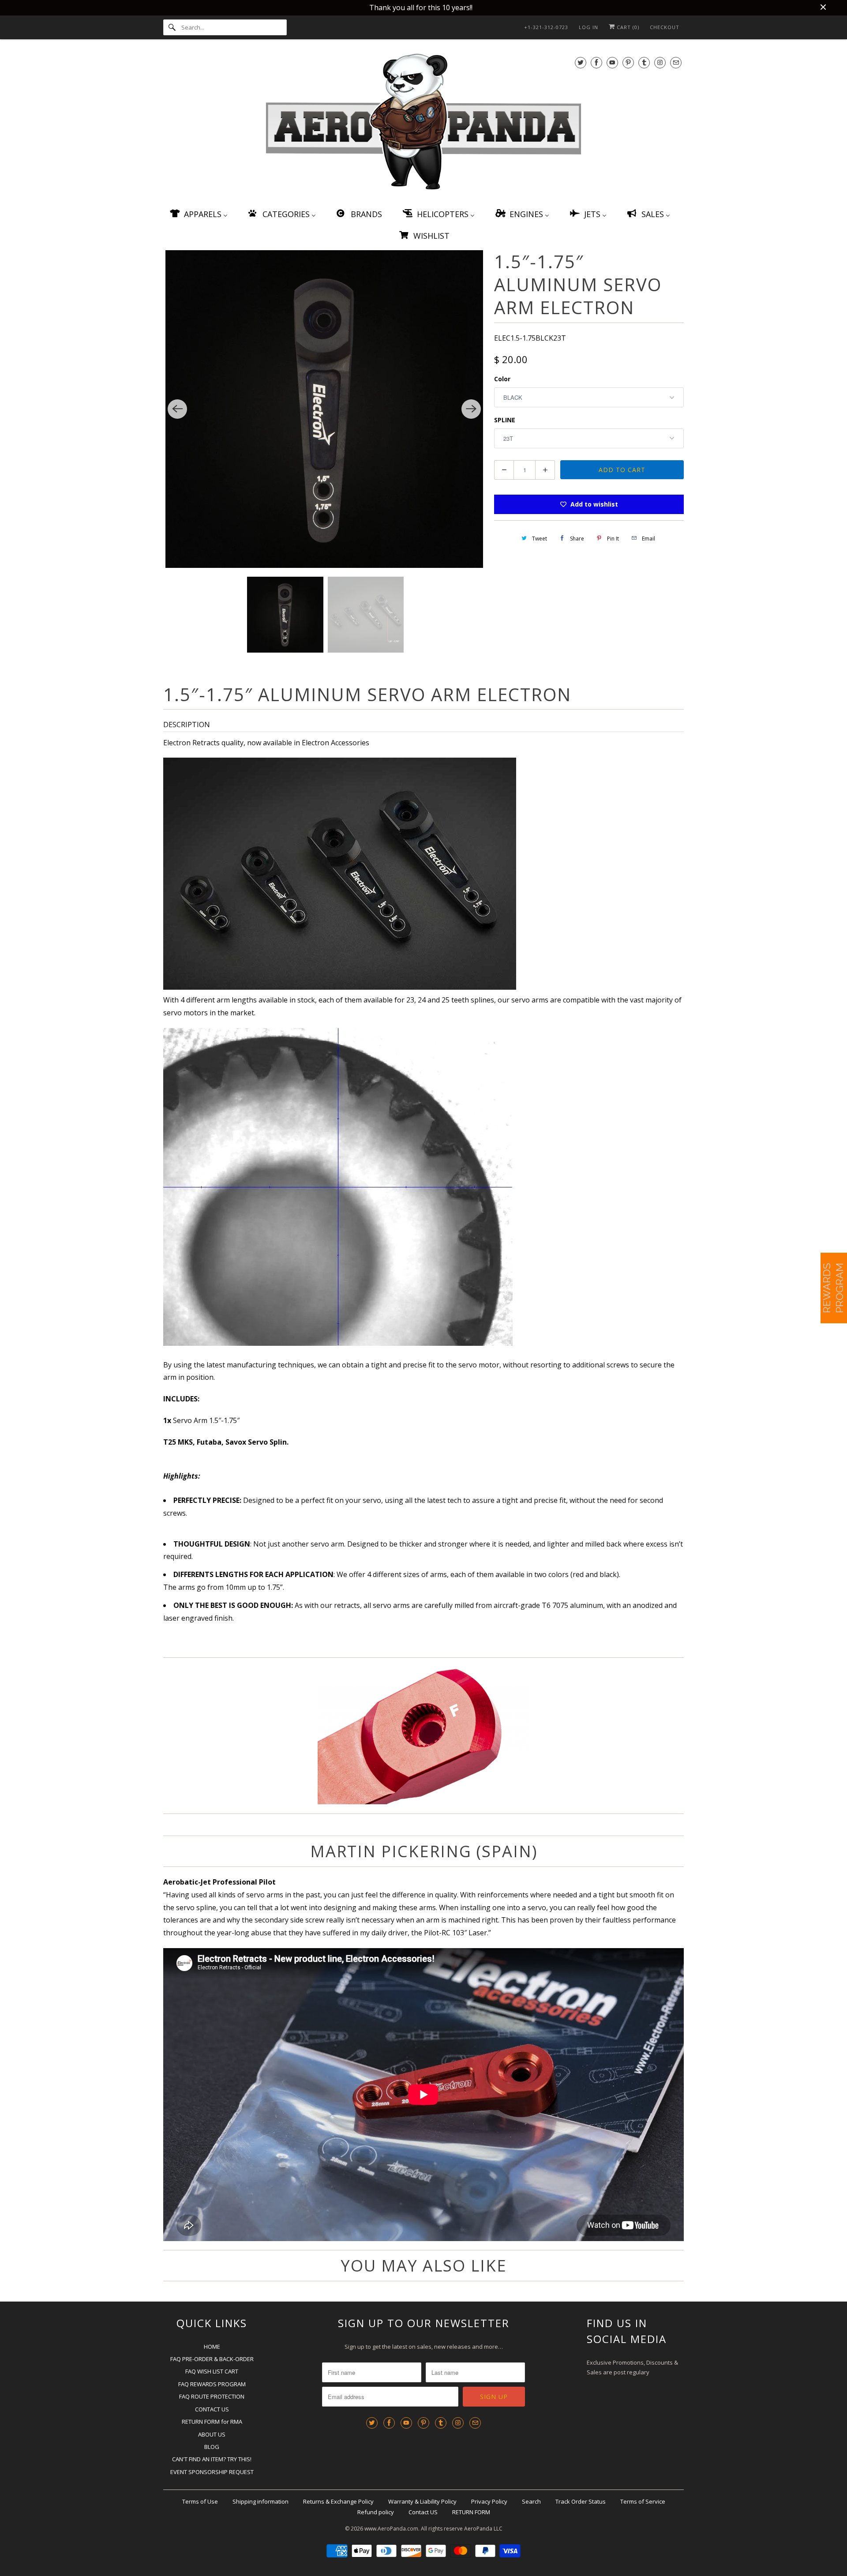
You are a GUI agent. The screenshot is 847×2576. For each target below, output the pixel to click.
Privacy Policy (489, 2501)
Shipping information (260, 2501)
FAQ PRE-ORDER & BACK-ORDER (212, 2359)
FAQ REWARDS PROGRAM (212, 2384)
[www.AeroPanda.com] (423, 123)
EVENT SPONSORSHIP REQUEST (212, 2472)
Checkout (665, 27)
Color (502, 379)
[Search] (172, 27)
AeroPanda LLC (483, 2529)
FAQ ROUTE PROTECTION (212, 2396)
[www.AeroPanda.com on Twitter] (581, 62)
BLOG (212, 2447)
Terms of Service (643, 2501)
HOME (212, 2347)
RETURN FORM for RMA (212, 2422)
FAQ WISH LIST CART (212, 2371)
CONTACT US (212, 2409)
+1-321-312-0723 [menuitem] (546, 27)
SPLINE (505, 420)
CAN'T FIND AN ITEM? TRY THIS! (212, 2459)
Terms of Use (200, 2501)
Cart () (627, 27)
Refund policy (376, 2512)
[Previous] (177, 409)
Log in (588, 27)
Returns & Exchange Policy (338, 2501)
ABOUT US (212, 2434)
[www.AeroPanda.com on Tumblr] (644, 62)
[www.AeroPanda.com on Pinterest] (628, 62)
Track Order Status (581, 2501)
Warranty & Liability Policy (422, 2501)
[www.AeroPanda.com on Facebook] (596, 62)
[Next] (471, 409)
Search (531, 2501)
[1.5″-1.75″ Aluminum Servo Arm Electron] (324, 409)
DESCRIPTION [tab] (187, 725)
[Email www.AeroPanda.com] (676, 62)
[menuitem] (198, 214)
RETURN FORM (471, 2512)
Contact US (423, 2512)
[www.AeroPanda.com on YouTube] (612, 62)
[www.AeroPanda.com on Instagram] (660, 62)
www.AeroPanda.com (391, 2529)
